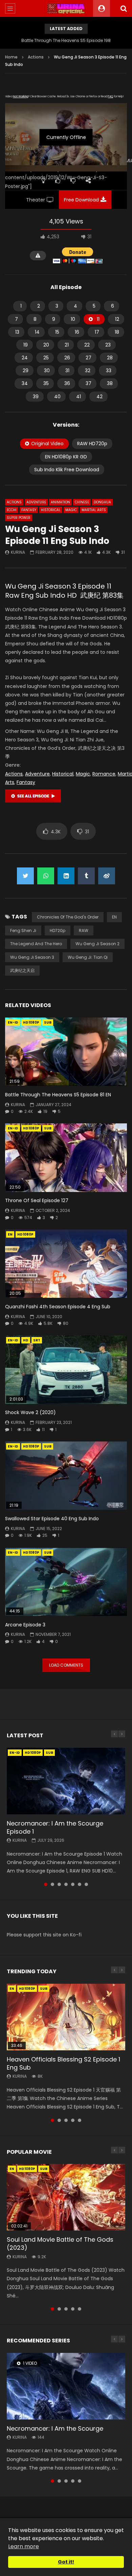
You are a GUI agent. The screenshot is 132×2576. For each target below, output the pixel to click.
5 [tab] (73, 1884)
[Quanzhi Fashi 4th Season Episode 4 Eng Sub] (66, 1264)
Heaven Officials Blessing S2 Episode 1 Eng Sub (63, 2063)
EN (114, 917)
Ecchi (12, 510)
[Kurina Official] (66, 8)
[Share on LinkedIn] (66, 876)
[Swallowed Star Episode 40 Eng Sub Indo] (66, 1476)
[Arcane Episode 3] (66, 1582)
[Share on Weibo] (107, 876)
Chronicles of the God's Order (68, 917)
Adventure (36, 502)
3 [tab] (59, 1884)
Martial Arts (94, 510)
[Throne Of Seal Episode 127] (66, 1158)
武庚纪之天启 (22, 970)
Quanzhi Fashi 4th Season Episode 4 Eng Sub (58, 1307)
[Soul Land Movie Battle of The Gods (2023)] (66, 2197)
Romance (104, 774)
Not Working (20, 97)
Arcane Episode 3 (25, 1625)
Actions (36, 57)
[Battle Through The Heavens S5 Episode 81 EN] (66, 1052)
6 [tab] (80, 1884)
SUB (48, 1022)
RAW (84, 931)
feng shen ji (23, 931)
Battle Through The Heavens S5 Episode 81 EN (58, 1095)
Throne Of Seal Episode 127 (37, 1200)
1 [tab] (46, 1884)
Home (11, 57)
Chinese (82, 502)
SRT (37, 1340)
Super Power (19, 518)
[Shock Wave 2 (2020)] (66, 1370)
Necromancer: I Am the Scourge (55, 2428)
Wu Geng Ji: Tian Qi (88, 957)
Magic (71, 510)
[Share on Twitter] (25, 876)
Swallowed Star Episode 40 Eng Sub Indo (52, 1519)
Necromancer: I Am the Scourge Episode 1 (55, 1827)
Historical (51, 510)
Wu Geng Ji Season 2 (97, 944)
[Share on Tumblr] (86, 876)
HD (26, 1340)
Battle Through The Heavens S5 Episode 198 (66, 40)
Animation (60, 502)
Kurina (18, 552)
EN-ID (13, 1022)
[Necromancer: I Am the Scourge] (66, 2386)
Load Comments (66, 1665)
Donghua (102, 502)
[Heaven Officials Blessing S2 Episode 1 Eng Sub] (66, 2017)
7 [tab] (86, 1884)
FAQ (111, 97)
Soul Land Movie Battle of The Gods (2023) (60, 2244)
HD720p (58, 931)
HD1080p (31, 1022)
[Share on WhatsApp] (46, 876)
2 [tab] (52, 1884)
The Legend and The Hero (36, 944)
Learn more (24, 2546)
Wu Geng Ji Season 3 (32, 957)
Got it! (66, 2562)
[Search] (124, 8)
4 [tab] (66, 1884)
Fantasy (29, 510)
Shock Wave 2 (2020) (30, 1412)
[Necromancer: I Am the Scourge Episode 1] (66, 1781)
